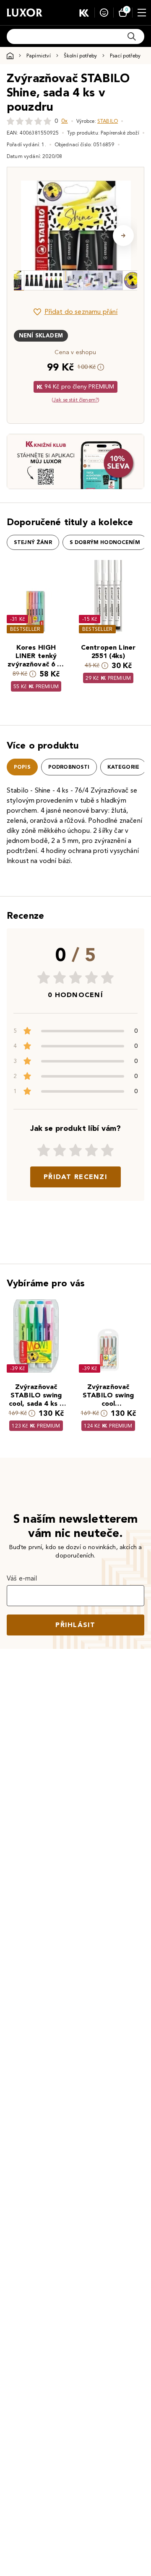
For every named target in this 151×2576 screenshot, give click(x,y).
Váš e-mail (22, 1578)
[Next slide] (123, 236)
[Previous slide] (28, 236)
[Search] (132, 36)
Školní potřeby (80, 56)
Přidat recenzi (75, 1177)
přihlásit (75, 1625)
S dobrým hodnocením (105, 542)
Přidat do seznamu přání (81, 312)
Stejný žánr (33, 542)
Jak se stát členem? (75, 400)
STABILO (108, 121)
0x (64, 121)
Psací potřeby (125, 56)
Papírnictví (39, 56)
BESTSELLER (25, 629)
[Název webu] (25, 13)
